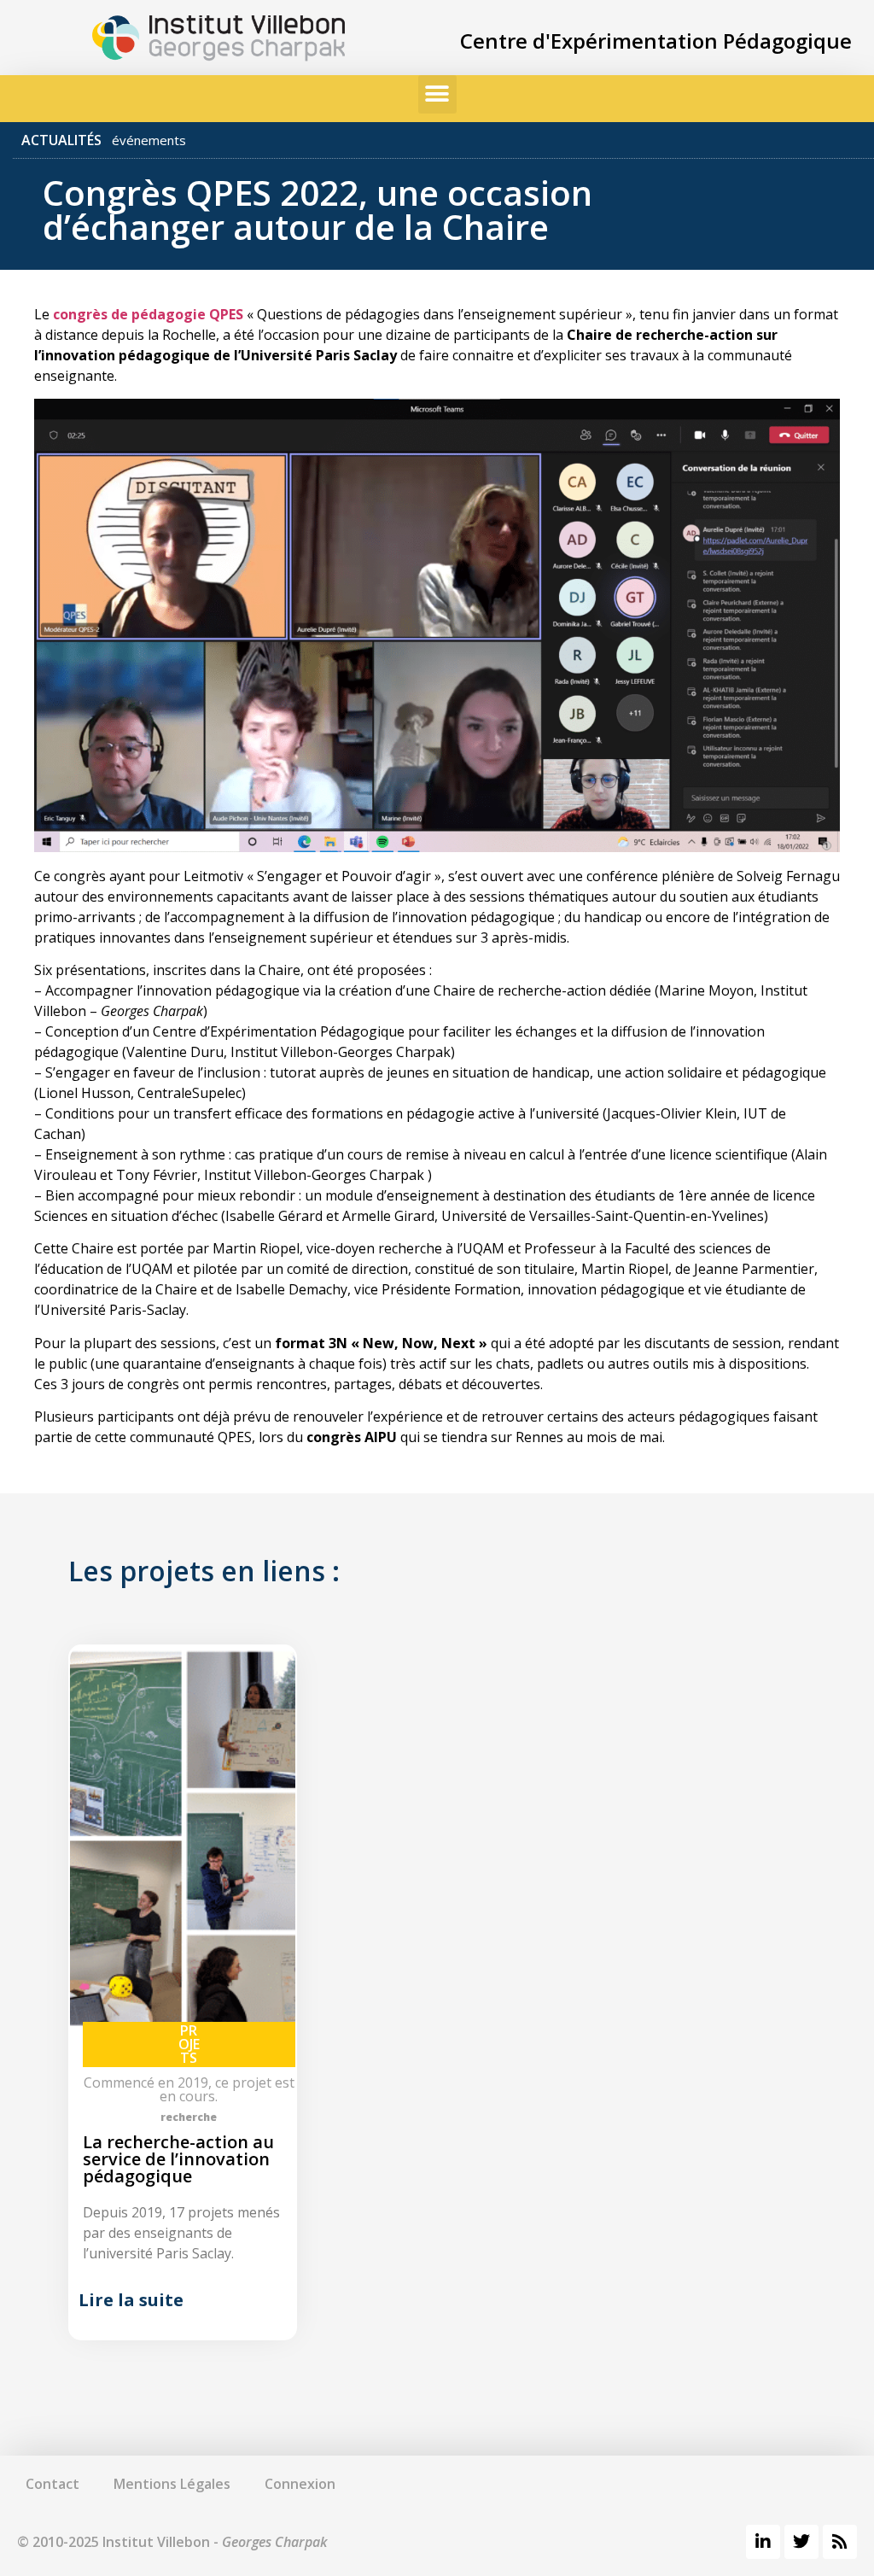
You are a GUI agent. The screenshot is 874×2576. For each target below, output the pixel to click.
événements (149, 140)
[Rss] (840, 2542)
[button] (437, 94)
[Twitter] (801, 2542)
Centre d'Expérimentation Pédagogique (656, 41)
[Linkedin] (763, 2542)
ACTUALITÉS (61, 140)
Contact (52, 2484)
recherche (189, 2117)
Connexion (300, 2484)
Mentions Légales (172, 2484)
